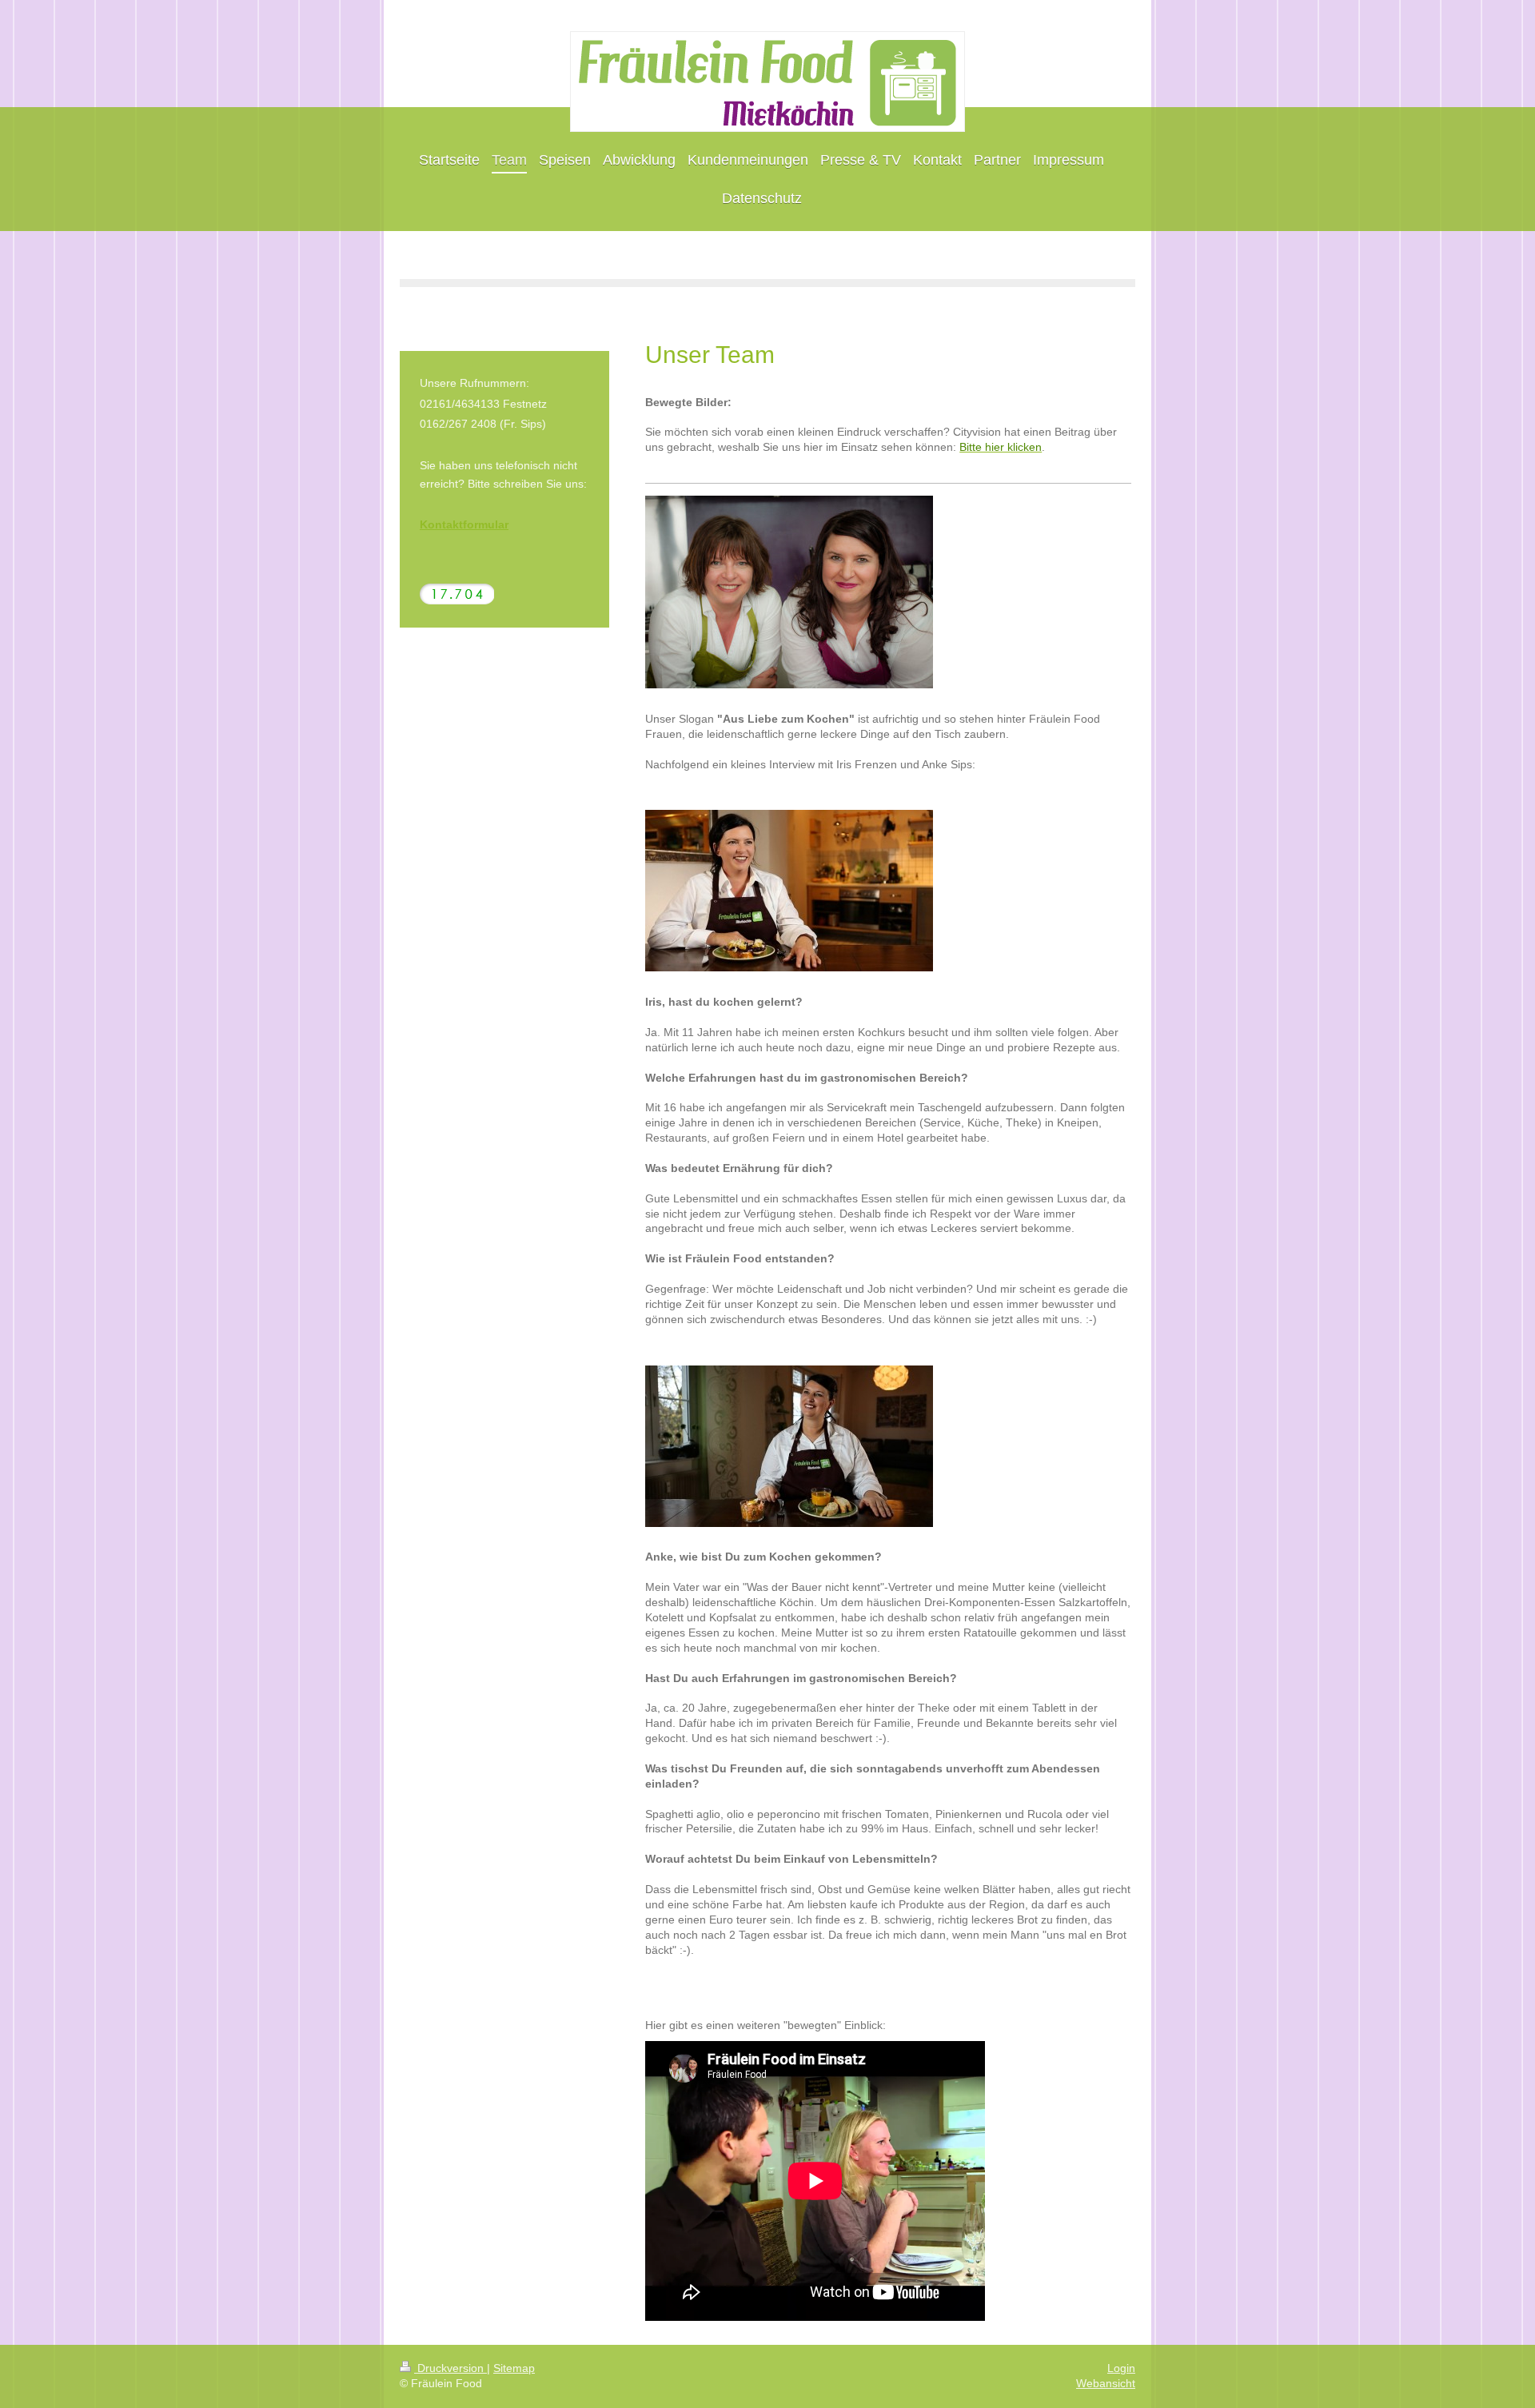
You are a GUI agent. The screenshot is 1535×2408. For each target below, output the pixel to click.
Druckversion (451, 2368)
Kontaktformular (464, 524)
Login (1121, 2368)
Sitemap (514, 2368)
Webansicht (1106, 2383)
